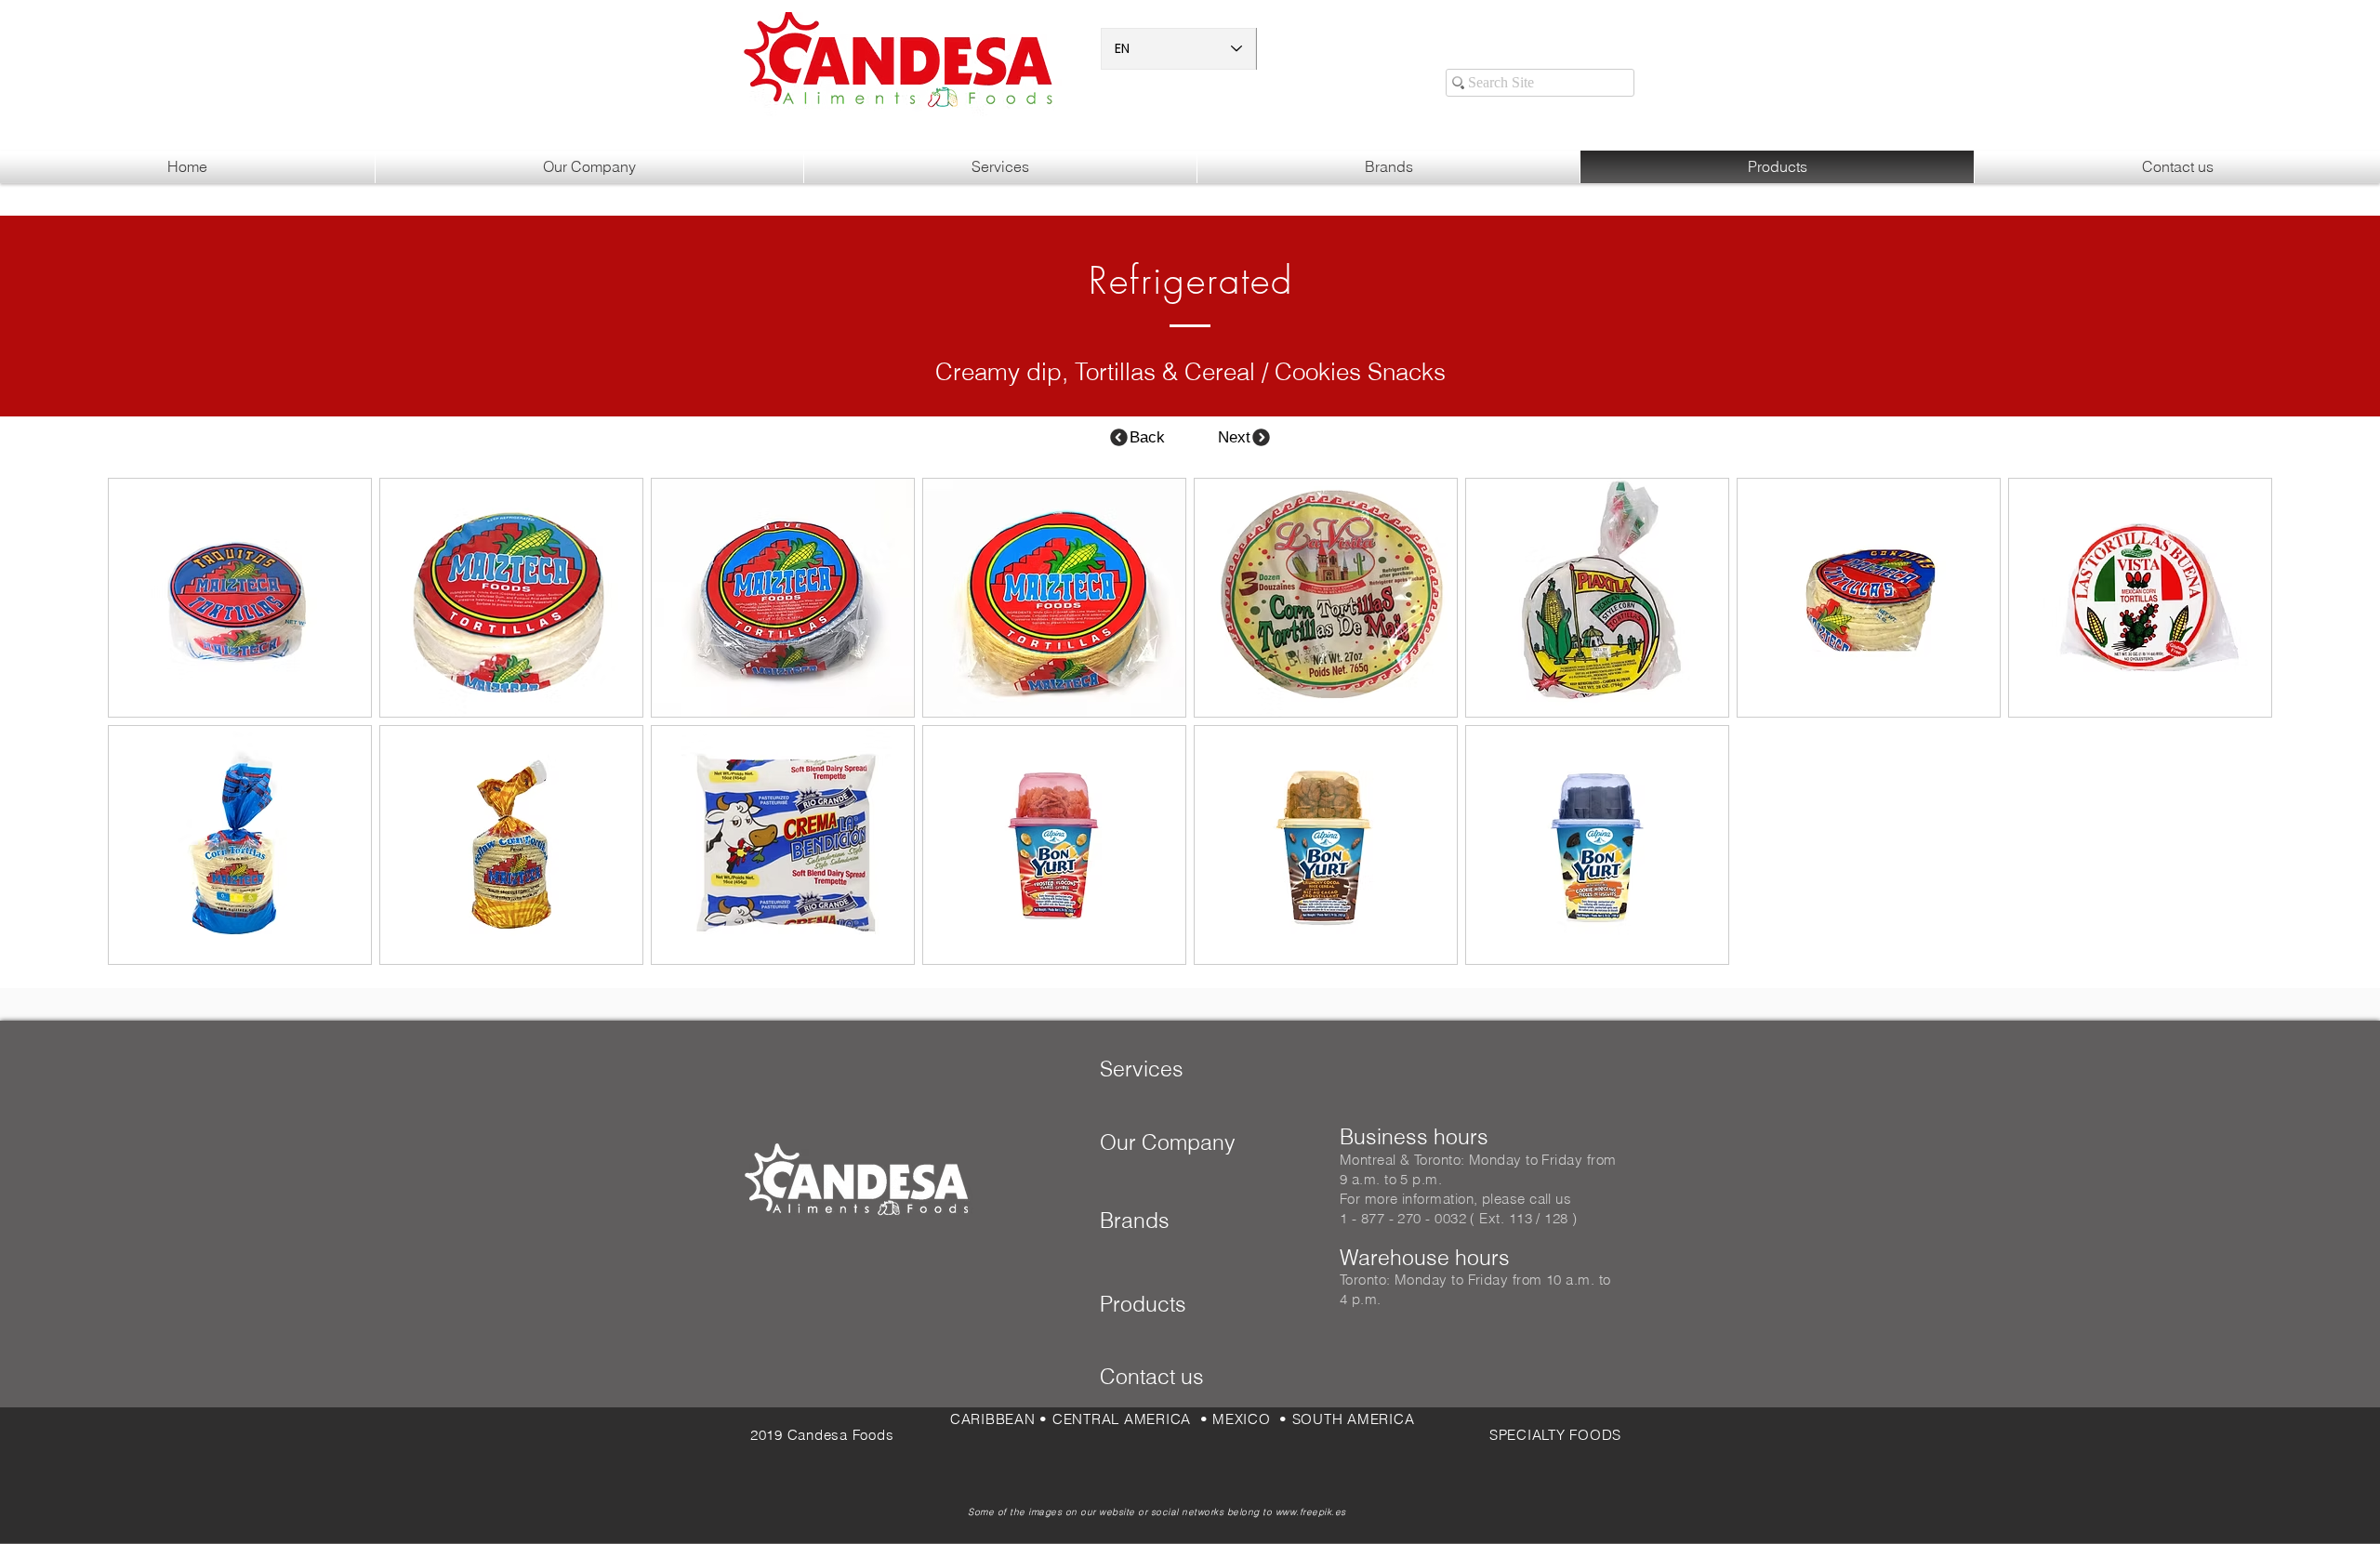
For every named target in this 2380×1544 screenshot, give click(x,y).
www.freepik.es (1311, 1512)
